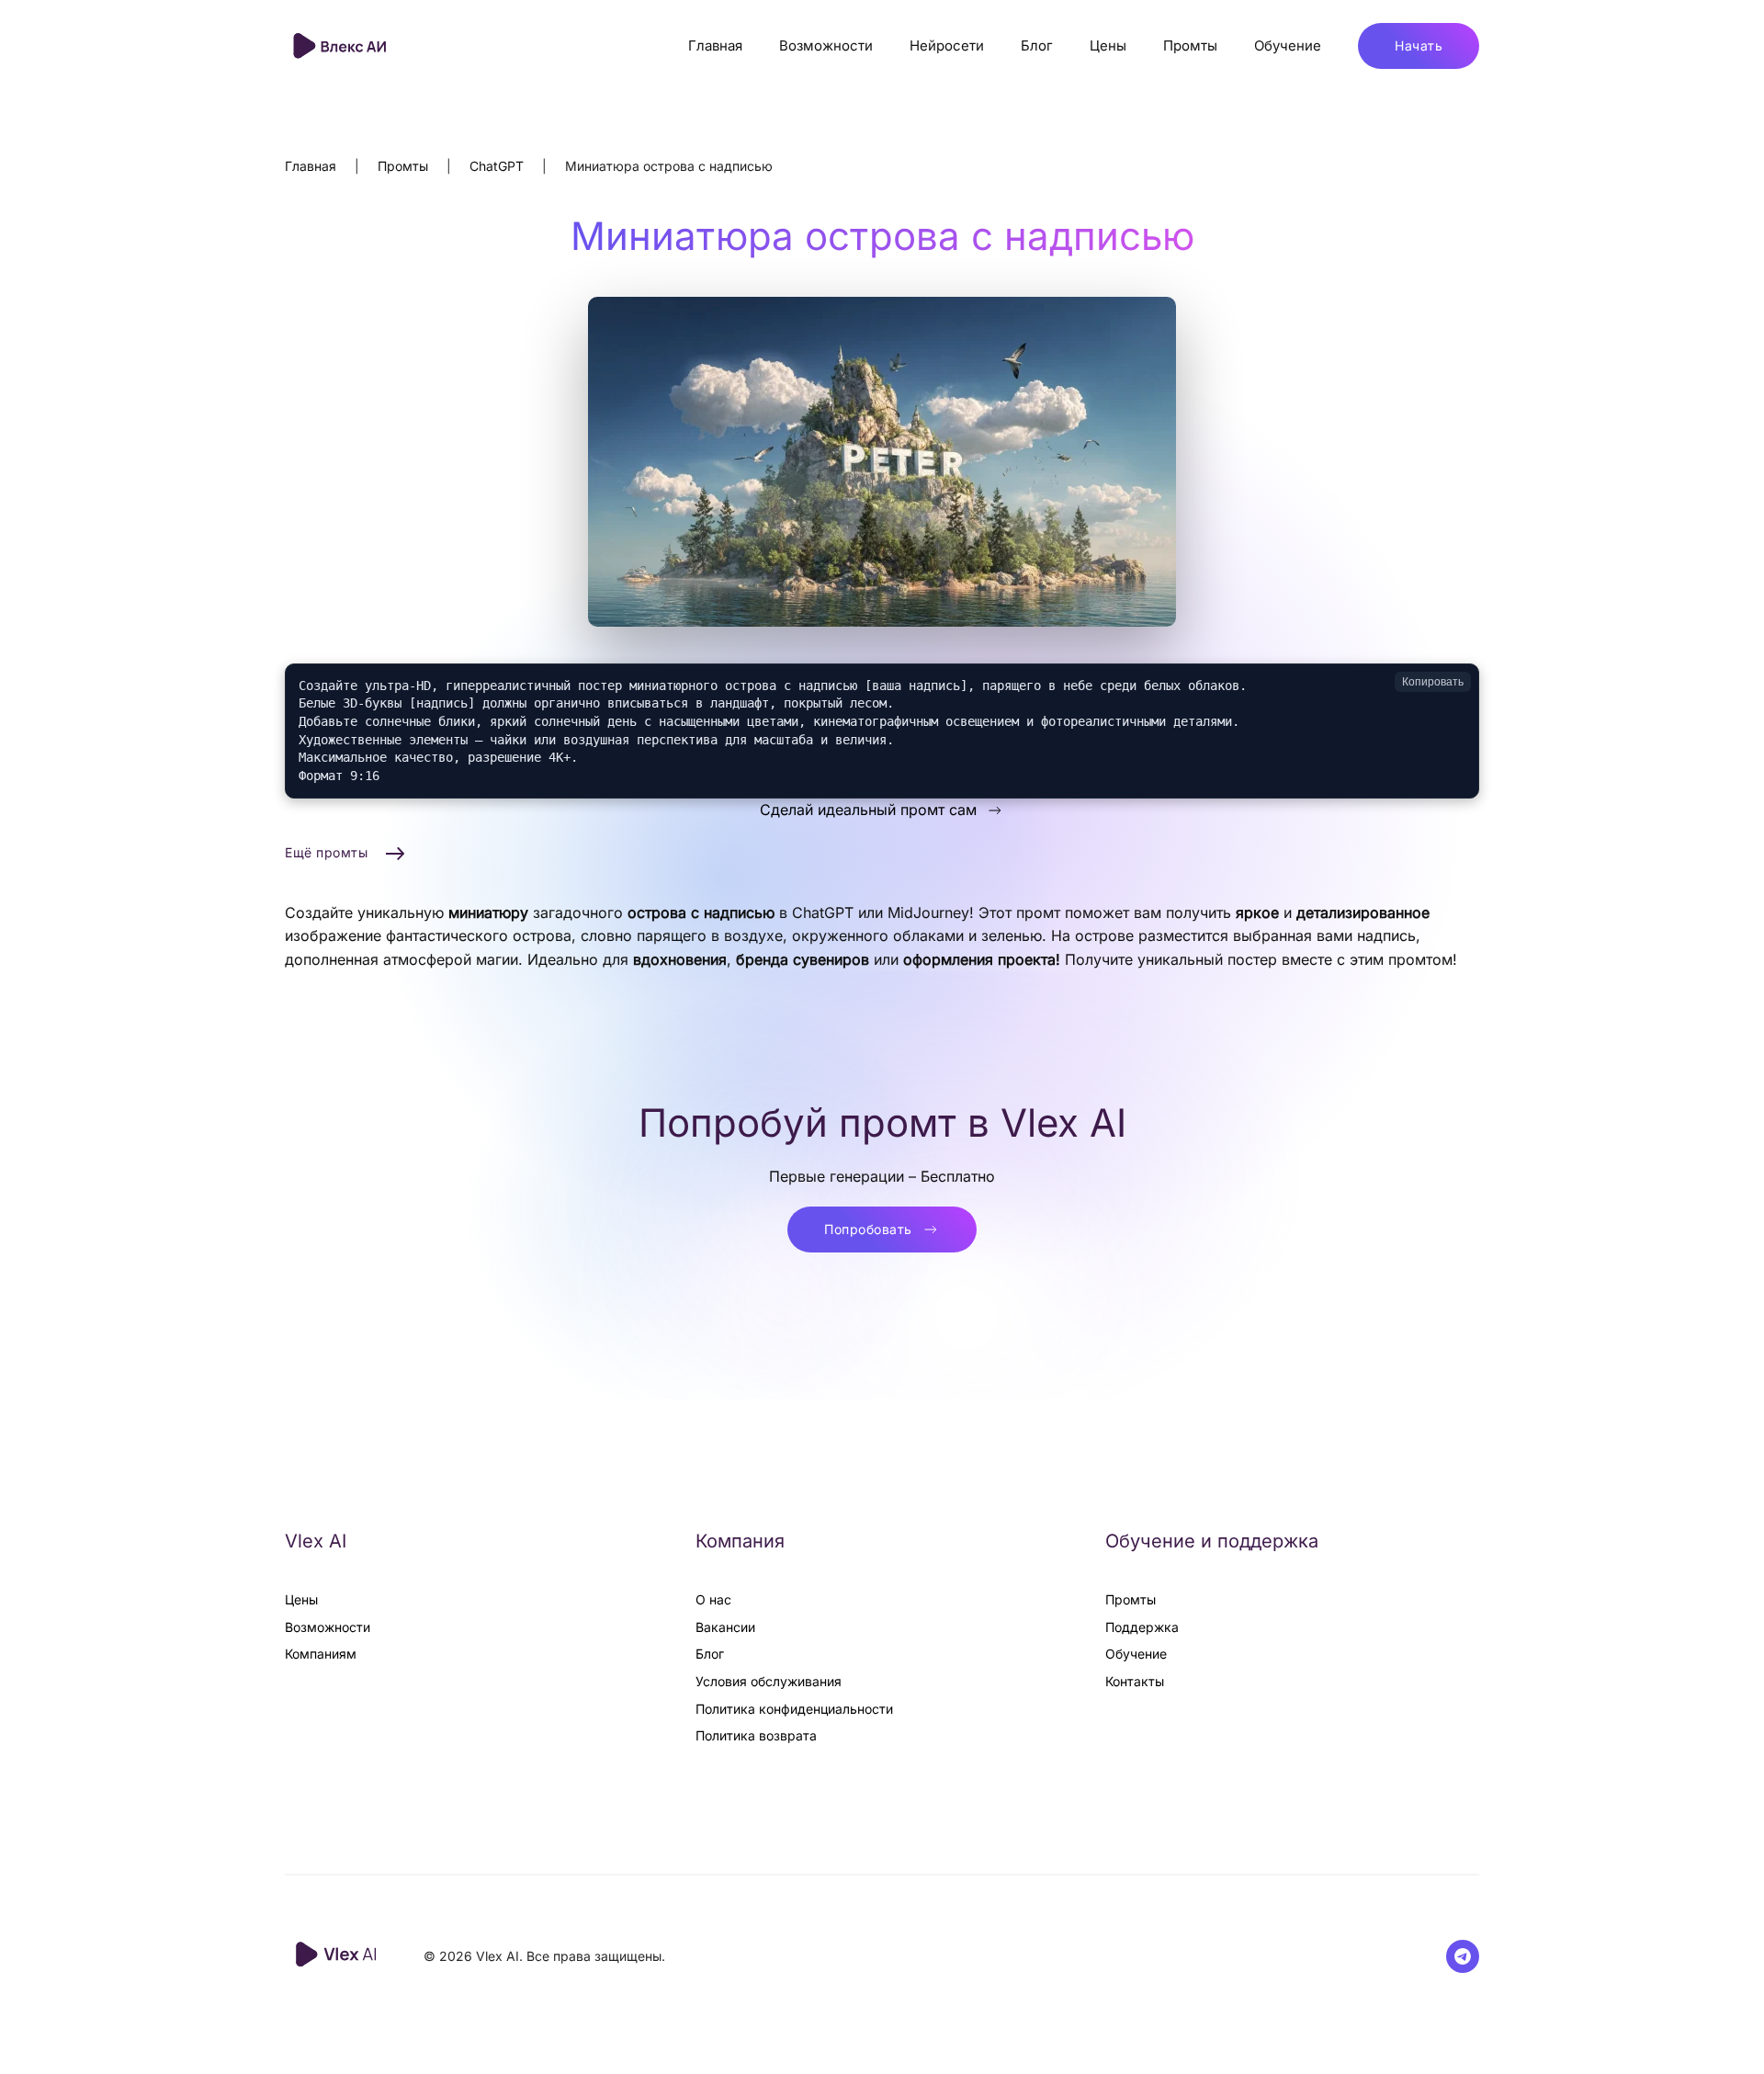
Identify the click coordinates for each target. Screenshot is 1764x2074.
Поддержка (1142, 1627)
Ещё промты (326, 852)
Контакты (1135, 1681)
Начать (1419, 45)
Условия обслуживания (769, 1681)
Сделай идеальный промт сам (868, 810)
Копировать (1433, 682)
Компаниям (321, 1654)
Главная (715, 45)
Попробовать (868, 1229)
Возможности (328, 1627)
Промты (1190, 45)
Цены (1108, 45)
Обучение (1288, 45)
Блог (1037, 45)
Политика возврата (756, 1735)
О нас (713, 1599)
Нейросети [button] (947, 45)
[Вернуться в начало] (342, 46)
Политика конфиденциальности (794, 1709)
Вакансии (725, 1627)
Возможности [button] (826, 45)
